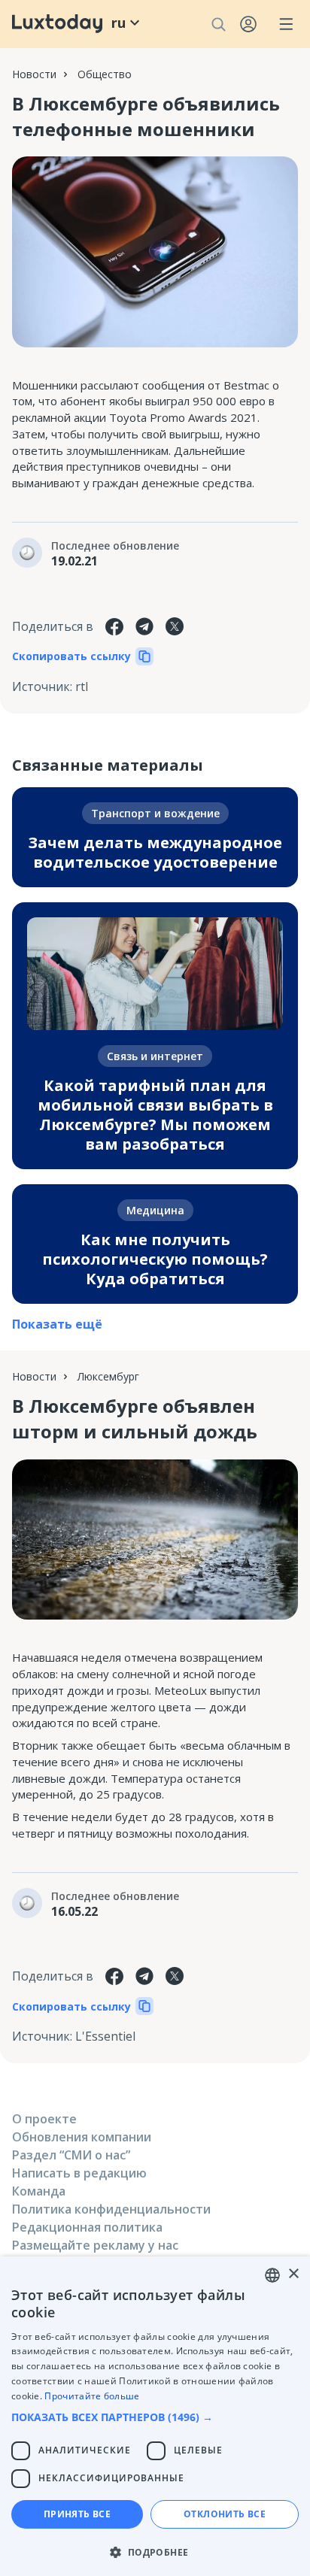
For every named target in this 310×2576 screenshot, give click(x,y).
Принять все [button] (77, 2514)
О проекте (44, 2119)
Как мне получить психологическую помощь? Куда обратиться (155, 1259)
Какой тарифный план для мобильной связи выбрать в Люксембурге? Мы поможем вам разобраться (155, 1115)
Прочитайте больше (92, 2396)
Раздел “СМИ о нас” (71, 2155)
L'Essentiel (105, 2036)
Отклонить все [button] (225, 2514)
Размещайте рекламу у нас (95, 2245)
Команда (39, 2191)
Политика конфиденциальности (111, 2209)
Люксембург (108, 1376)
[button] (155, 2417)
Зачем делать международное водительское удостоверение (155, 852)
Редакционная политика (87, 2227)
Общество (105, 74)
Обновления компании (82, 2137)
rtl (82, 686)
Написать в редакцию (79, 2173)
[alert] (155, 2416)
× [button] (293, 2274)
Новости (34, 74)
